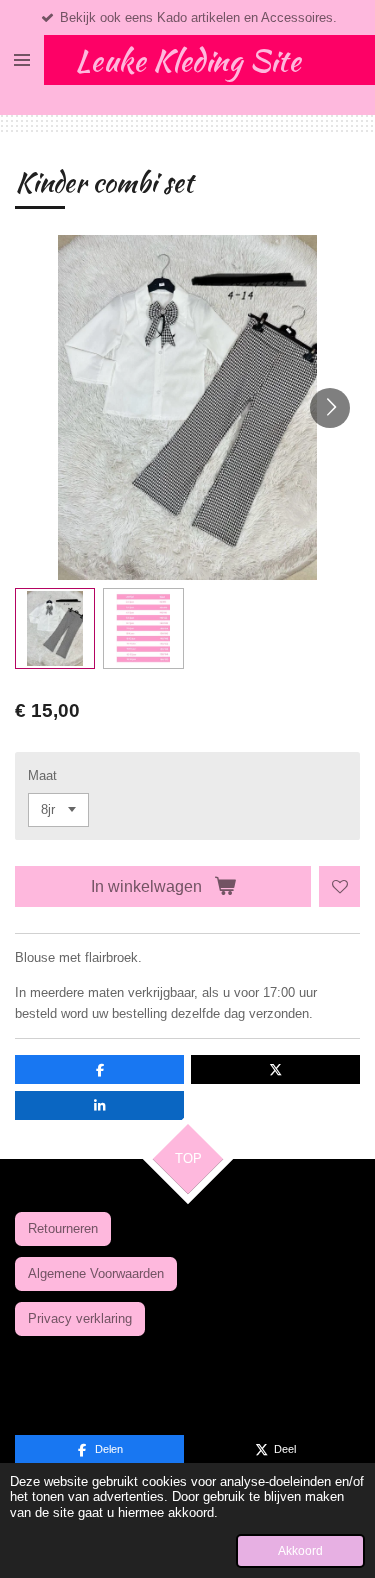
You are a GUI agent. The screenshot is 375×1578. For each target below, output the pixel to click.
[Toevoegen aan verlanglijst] (339, 886)
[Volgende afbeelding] (330, 408)
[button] (55, 628)
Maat (42, 775)
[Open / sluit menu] (22, 60)
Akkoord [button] (300, 1550)
